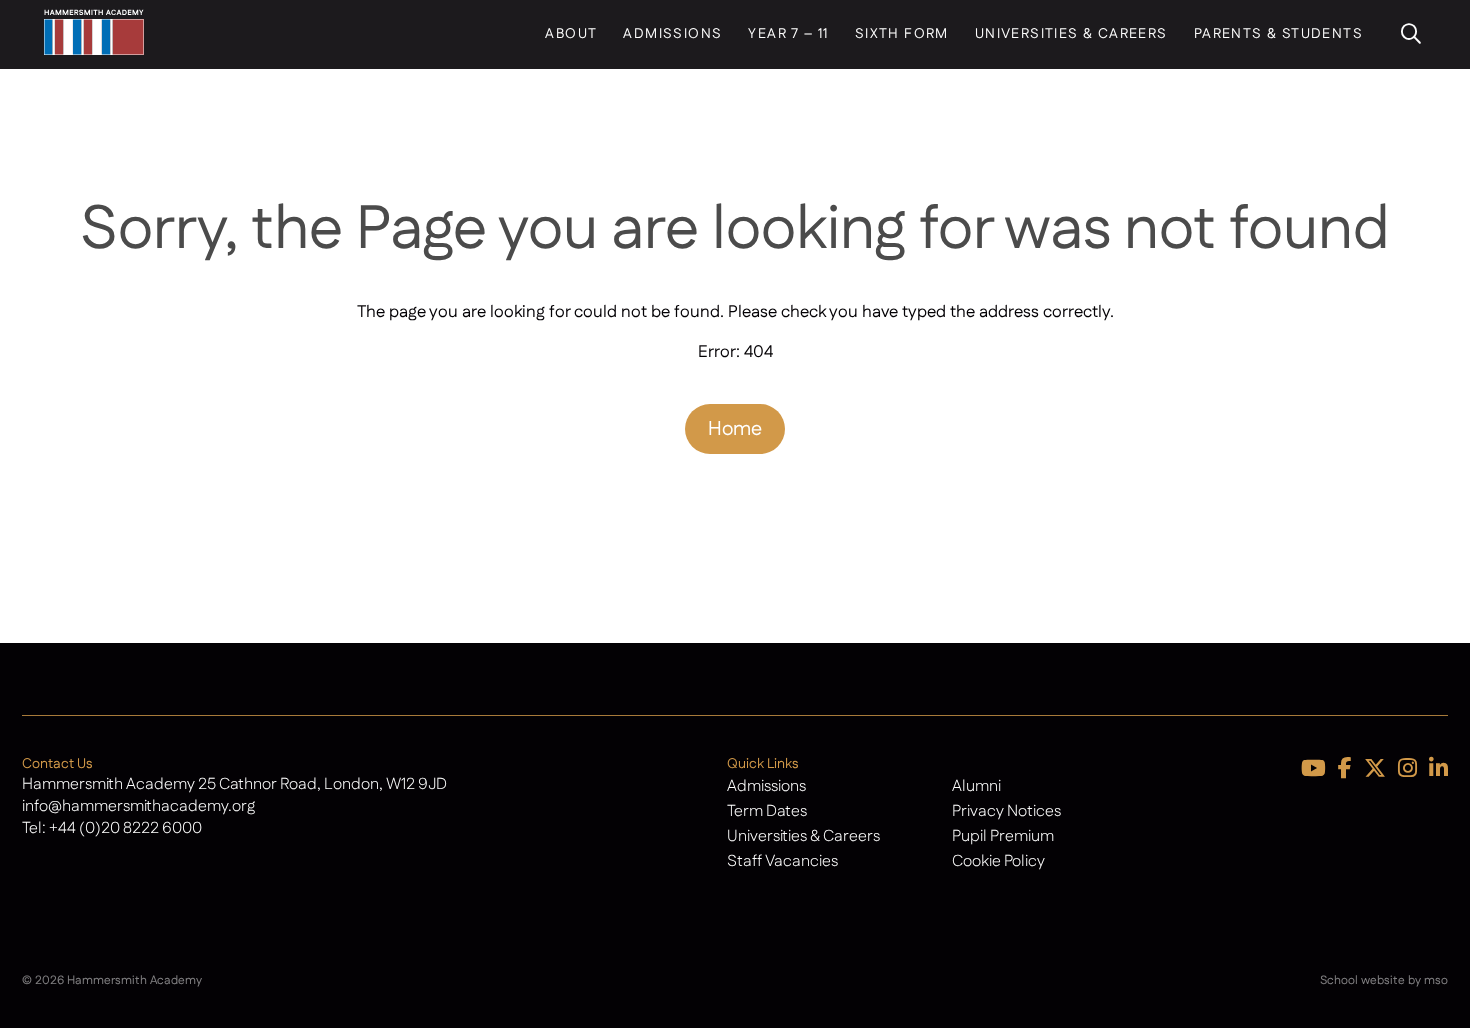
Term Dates (767, 811)
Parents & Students (1278, 34)
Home (735, 429)
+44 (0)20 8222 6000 (125, 828)
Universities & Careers (1071, 34)
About (571, 34)
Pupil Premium (1003, 836)
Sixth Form (902, 34)
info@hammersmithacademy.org (138, 806)
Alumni (976, 786)
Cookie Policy (998, 861)
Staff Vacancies (782, 861)
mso (1436, 980)
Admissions (672, 34)
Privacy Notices (1006, 811)
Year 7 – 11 (788, 34)
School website (1362, 980)
